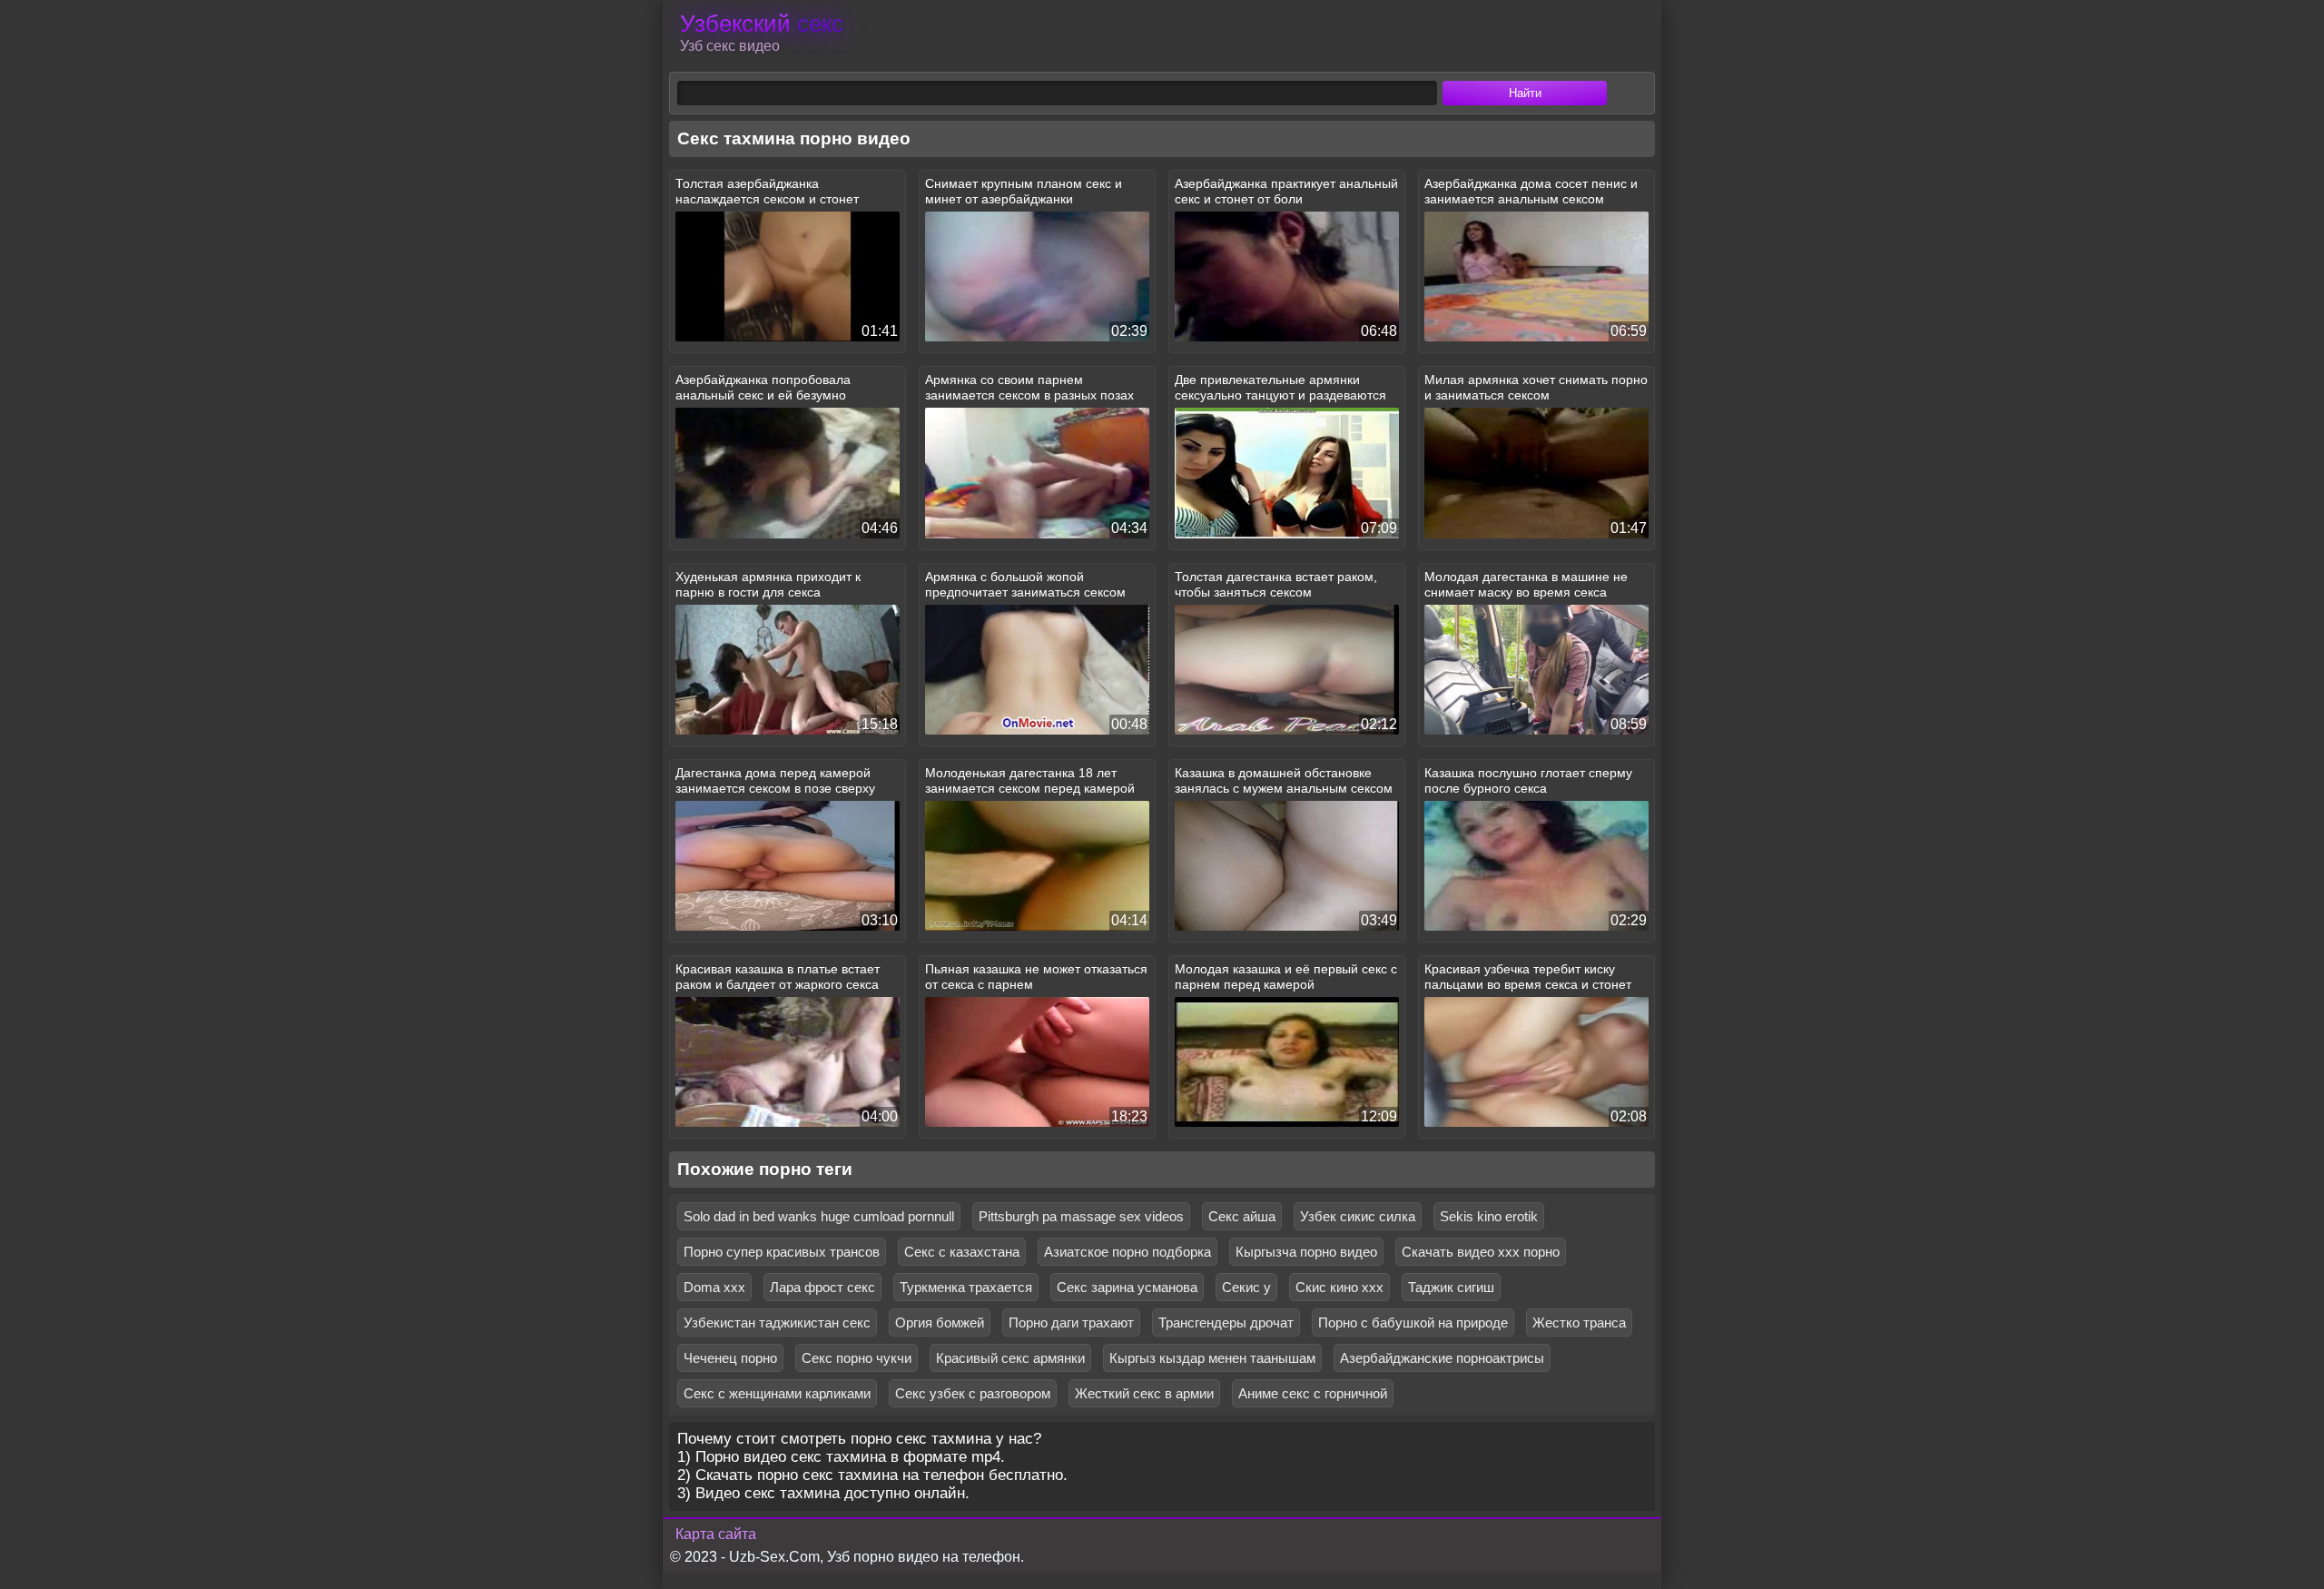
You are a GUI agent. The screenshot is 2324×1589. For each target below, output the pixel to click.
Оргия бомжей (940, 1323)
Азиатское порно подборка (1128, 1252)
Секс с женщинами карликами (777, 1393)
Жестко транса (1579, 1323)
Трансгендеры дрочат (1226, 1323)
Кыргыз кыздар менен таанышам (1212, 1358)
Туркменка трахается (966, 1287)
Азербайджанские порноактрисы (1442, 1358)
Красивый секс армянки (1010, 1358)
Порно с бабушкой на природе (1413, 1323)
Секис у (1246, 1287)
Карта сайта (716, 1534)
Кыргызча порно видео (1306, 1252)
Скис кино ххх (1339, 1287)
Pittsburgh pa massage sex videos (1081, 1216)
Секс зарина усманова (1127, 1287)
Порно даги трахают (1071, 1323)
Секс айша (1242, 1216)
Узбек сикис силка (1358, 1216)
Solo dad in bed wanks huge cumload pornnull (819, 1216)
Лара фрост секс (822, 1287)
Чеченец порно (730, 1358)
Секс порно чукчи (857, 1358)
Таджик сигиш (1451, 1287)
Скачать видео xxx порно (1481, 1252)
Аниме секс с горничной (1313, 1393)
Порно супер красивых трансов (782, 1252)
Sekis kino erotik (1489, 1216)
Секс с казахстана (962, 1252)
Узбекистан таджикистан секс (777, 1323)
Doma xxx (714, 1287)
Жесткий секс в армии (1144, 1393)
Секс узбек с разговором (973, 1393)
